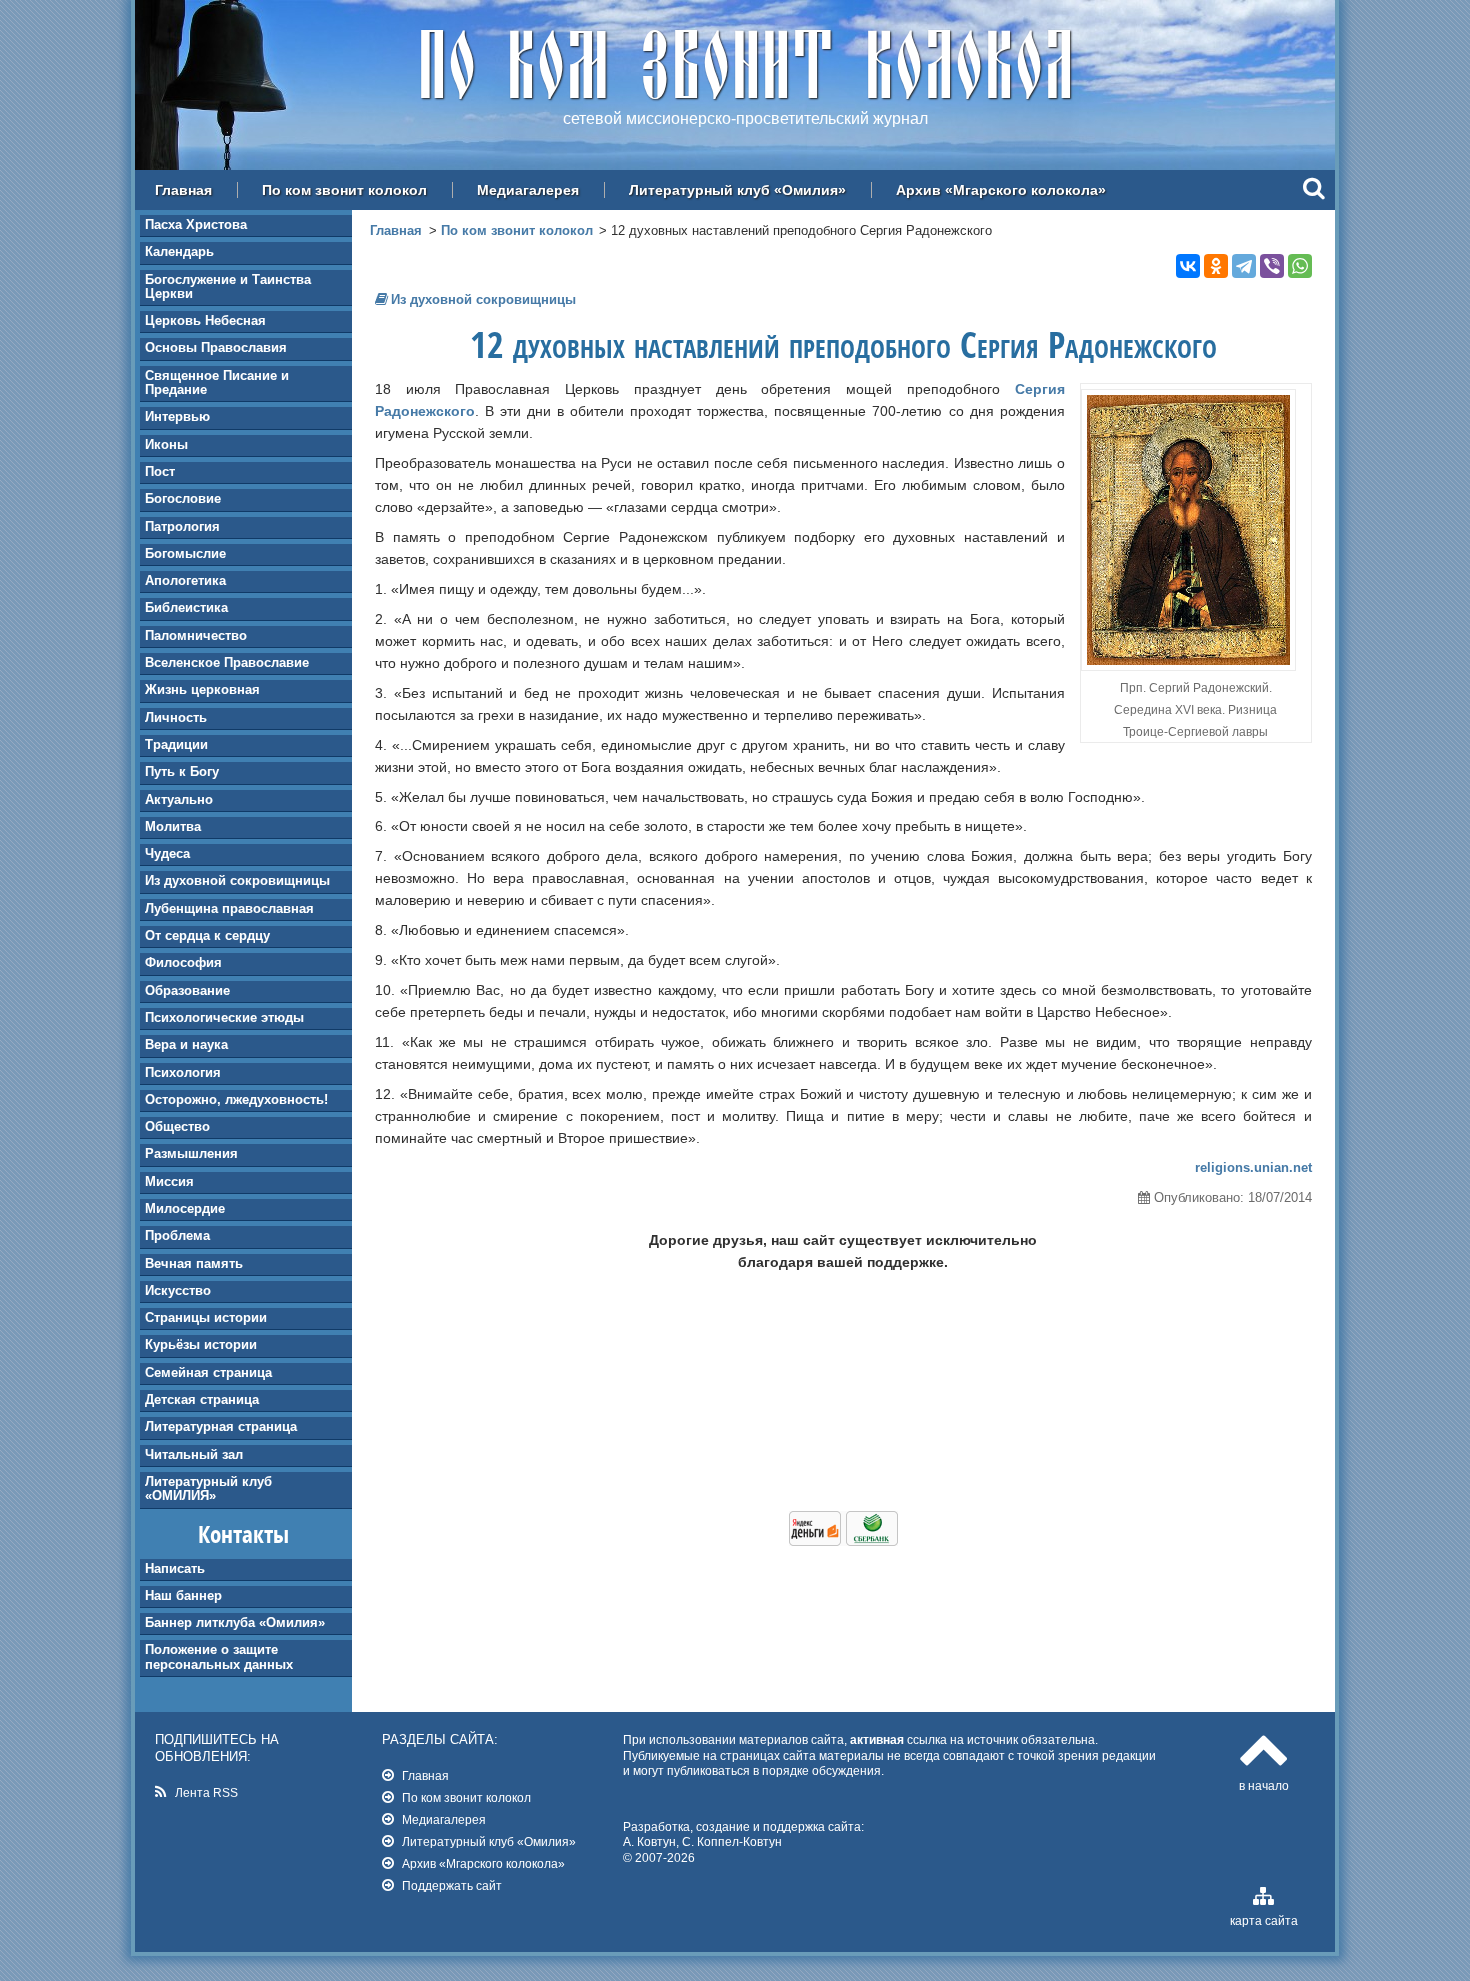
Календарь (179, 251)
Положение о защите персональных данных (219, 1656)
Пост (160, 471)
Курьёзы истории (201, 1344)
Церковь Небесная (205, 320)
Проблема (177, 1235)
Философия (183, 962)
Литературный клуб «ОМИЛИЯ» (208, 1488)
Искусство (178, 1290)
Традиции (176, 744)
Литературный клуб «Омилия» (737, 190)
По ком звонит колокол (344, 190)
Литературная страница (221, 1426)
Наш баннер (183, 1595)
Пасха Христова (196, 224)
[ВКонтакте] (1188, 266)
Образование (187, 990)
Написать (175, 1568)
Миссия (169, 1181)
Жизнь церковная (202, 689)
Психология (183, 1072)
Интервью (177, 416)
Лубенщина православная (229, 908)
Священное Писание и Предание (217, 382)
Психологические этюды (224, 1017)
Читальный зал (194, 1454)
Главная (183, 190)
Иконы (166, 444)
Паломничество (196, 635)
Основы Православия (216, 347)
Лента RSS (206, 1792)
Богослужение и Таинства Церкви (228, 286)
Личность (176, 717)
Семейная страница (208, 1372)
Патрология (182, 526)
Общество (177, 1126)
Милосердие (185, 1208)
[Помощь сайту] (843, 1541)
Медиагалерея (528, 190)
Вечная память (194, 1263)
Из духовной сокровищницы (237, 880)
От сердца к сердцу (207, 935)
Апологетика (185, 580)
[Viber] (1272, 266)
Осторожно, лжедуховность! (236, 1099)
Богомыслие (185, 553)
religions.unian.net (1253, 1167)
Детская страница (202, 1399)
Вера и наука (186, 1044)
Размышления (191, 1153)
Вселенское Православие (227, 662)
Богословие (183, 498)
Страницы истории (206, 1317)
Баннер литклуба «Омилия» (235, 1622)
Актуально (179, 799)
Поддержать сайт (452, 1885)
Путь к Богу (182, 771)
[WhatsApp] (1300, 266)
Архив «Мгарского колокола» (1001, 190)
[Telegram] (1244, 266)
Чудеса (167, 853)
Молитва (173, 826)
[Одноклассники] (1216, 266)
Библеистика (186, 607)
